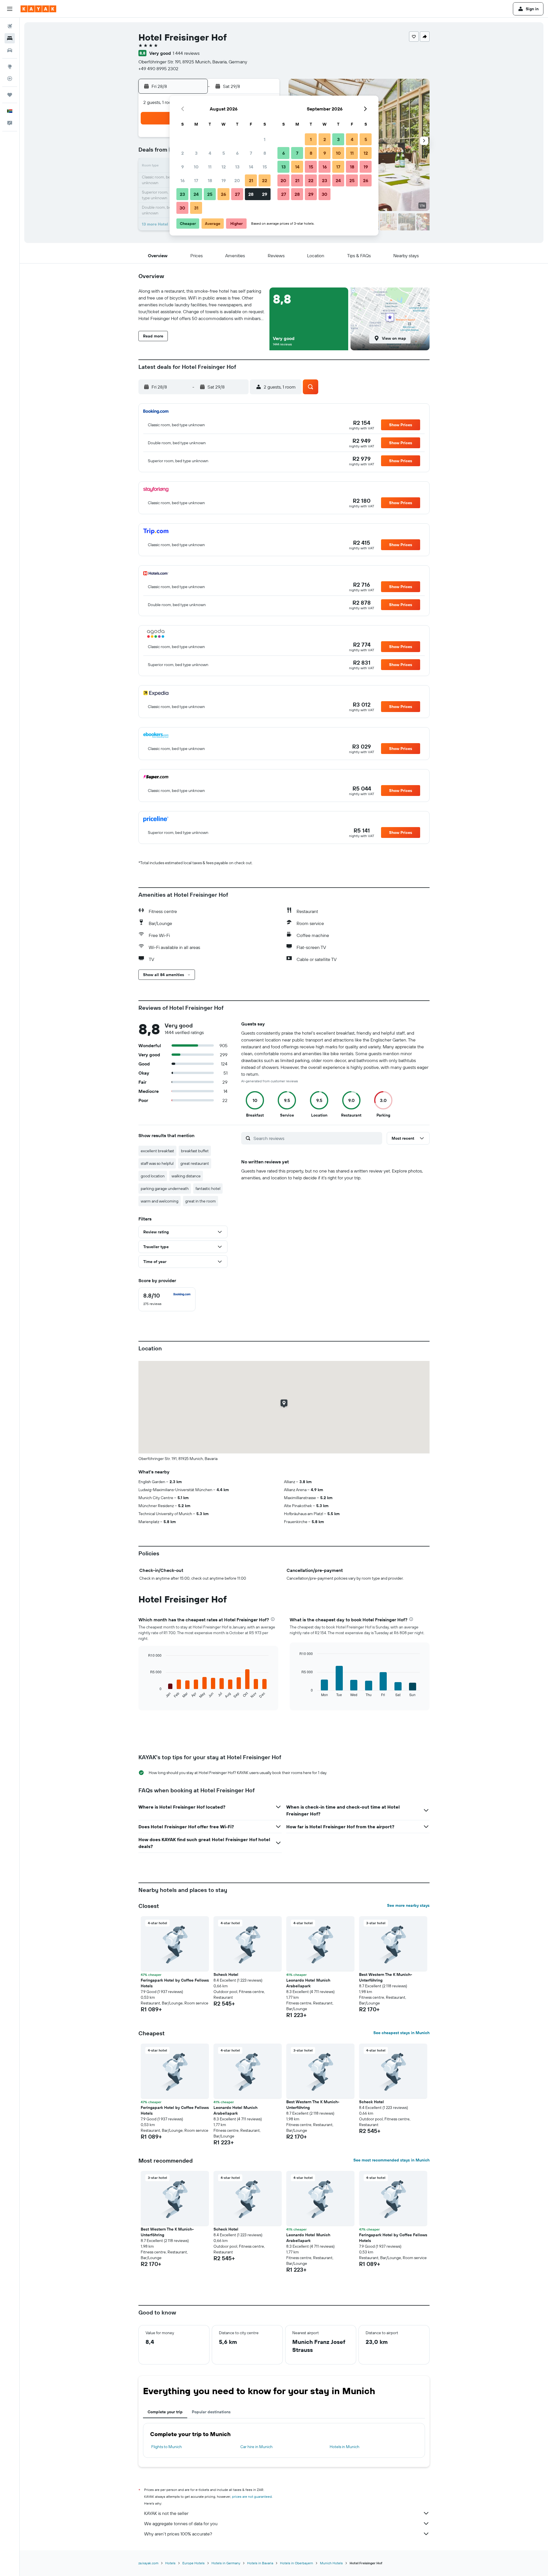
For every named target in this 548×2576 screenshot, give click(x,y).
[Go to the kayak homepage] (38, 9)
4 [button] (210, 153)
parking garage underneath (165, 1189)
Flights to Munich (167, 2447)
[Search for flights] (10, 26)
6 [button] (237, 153)
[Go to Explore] (10, 67)
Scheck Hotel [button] (226, 1974)
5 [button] (224, 153)
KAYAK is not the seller (166, 2513)
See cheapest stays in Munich (401, 2033)
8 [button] (265, 153)
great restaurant (195, 1163)
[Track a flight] (10, 79)
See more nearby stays (408, 1905)
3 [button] (196, 153)
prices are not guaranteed (252, 2496)
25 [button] (210, 194)
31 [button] (196, 208)
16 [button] (183, 180)
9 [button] (183, 167)
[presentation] (273, 1619)
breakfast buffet (195, 1151)
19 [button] (224, 180)
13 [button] (237, 167)
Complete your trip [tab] (165, 2412)
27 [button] (237, 194)
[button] (10, 9)
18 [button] (210, 180)
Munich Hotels (331, 2563)
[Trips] (10, 95)
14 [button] (251, 167)
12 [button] (224, 167)
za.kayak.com (148, 2563)
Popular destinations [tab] (211, 2412)
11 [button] (210, 167)
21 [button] (251, 180)
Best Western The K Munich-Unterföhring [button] (386, 1977)
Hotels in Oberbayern (297, 2563)
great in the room (201, 1201)
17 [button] (196, 180)
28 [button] (251, 194)
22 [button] (265, 180)
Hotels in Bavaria (260, 2563)
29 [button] (265, 194)
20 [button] (237, 180)
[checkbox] (167, 1299)
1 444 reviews (186, 53)
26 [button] (223, 194)
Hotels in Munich (344, 2447)
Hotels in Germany (226, 2563)
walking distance (186, 1176)
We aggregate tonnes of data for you (181, 2523)
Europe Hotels (194, 2563)
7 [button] (251, 153)
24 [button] (196, 194)
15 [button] (265, 167)
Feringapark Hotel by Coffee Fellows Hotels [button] (175, 1983)
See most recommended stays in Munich (391, 2160)
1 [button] (265, 139)
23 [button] (182, 194)
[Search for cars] (10, 50)
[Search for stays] (10, 38)
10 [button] (196, 167)
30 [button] (182, 208)
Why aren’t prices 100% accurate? (178, 2534)
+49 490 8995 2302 (158, 69)
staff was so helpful (157, 1163)
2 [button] (183, 153)
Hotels (170, 2563)
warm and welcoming (160, 1201)
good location (153, 1176)
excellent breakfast (157, 1151)
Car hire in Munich (256, 2447)
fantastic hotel (208, 1189)
